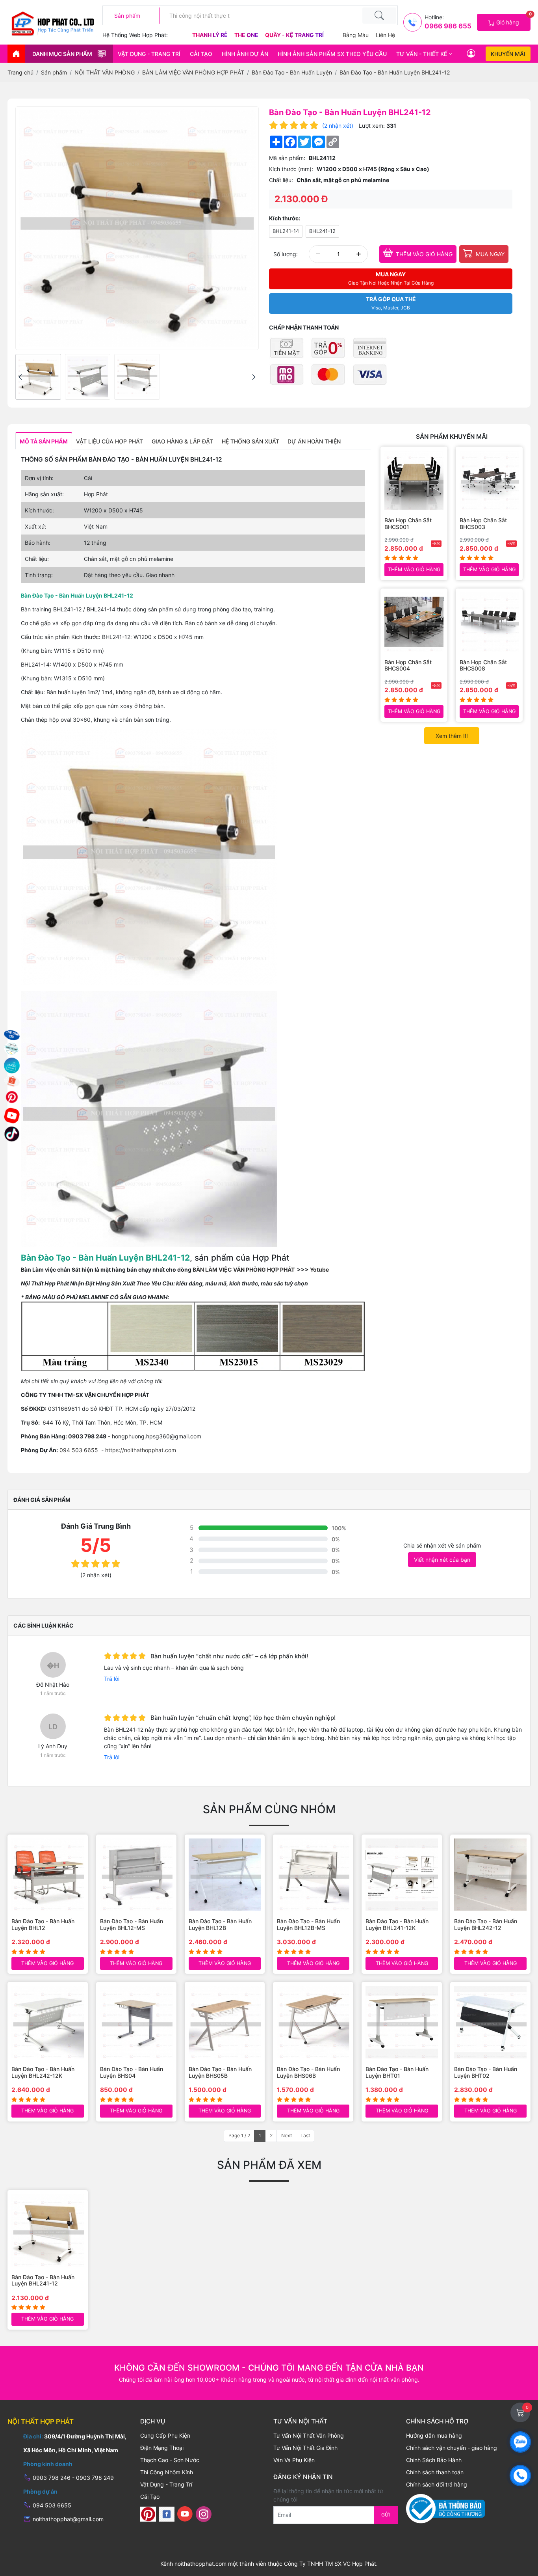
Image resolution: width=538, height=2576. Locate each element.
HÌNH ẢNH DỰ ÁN (245, 54)
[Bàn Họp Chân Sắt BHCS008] (489, 622)
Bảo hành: (38, 543)
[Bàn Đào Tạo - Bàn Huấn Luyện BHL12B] (225, 1875)
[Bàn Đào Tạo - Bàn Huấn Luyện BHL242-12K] (48, 2022)
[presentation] (20, 377)
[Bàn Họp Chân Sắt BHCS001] (414, 480)
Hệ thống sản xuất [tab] (250, 441)
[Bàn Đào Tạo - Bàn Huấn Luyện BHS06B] (313, 2022)
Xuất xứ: (36, 526)
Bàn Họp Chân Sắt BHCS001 (408, 524)
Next (287, 2135)
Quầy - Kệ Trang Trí (294, 35)
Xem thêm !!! (452, 736)
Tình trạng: (39, 575)
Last (305, 2135)
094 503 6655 (80, 1450)
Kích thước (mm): (291, 169)
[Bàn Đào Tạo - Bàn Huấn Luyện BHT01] (402, 2022)
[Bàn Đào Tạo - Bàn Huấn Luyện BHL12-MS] (136, 1875)
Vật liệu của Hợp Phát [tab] (109, 441)
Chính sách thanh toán (435, 2472)
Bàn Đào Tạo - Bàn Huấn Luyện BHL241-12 (43, 2281)
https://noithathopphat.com (141, 1450)
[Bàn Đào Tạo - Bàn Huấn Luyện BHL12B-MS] (313, 1875)
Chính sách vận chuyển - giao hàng (452, 2448)
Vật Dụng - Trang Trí (149, 54)
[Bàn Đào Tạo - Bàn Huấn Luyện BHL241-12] (38, 377)
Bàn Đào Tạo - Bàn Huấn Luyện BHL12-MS (132, 1925)
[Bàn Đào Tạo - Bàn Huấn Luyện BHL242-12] (490, 1875)
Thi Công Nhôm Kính (167, 2472)
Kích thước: (285, 218)
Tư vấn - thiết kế (422, 54)
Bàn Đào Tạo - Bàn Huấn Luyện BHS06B (308, 2072)
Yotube (319, 1269)
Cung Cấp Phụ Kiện (165, 2435)
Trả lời (112, 1679)
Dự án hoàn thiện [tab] (314, 441)
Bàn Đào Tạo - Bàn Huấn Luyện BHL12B (220, 1925)
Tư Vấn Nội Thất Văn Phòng (309, 2435)
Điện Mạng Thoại (162, 2448)
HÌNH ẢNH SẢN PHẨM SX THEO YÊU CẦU (332, 54)
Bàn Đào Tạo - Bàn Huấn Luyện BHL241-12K (397, 1925)
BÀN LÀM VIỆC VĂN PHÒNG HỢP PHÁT (244, 1269)
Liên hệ (385, 35)
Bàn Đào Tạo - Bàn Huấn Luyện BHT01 (397, 2072)
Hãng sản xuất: (44, 494)
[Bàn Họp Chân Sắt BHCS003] (489, 480)
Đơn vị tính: (39, 478)
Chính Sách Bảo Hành (434, 2460)
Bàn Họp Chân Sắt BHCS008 (483, 666)
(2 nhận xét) (338, 126)
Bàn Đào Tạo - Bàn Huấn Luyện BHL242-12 (486, 1925)
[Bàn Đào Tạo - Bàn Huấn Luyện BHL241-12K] (402, 1875)
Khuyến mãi (508, 54)
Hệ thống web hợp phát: (135, 35)
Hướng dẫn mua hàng (434, 2435)
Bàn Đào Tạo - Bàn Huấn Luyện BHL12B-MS (308, 1925)
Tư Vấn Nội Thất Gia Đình (305, 2448)
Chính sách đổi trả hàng (437, 2484)
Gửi (386, 2515)
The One (247, 35)
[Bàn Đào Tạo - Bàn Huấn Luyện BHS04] (136, 2022)
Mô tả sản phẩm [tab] (44, 441)
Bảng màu (356, 35)
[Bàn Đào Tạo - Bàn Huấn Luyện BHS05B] (225, 2022)
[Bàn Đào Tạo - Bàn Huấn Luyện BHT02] (490, 2022)
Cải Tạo (201, 54)
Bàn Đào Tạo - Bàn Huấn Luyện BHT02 (486, 2072)
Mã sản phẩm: (287, 158)
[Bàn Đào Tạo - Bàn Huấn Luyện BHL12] (48, 1875)
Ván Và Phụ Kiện (294, 2460)
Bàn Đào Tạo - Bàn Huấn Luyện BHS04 (132, 2072)
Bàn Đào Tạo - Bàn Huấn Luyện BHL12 (43, 1925)
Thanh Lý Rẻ (211, 35)
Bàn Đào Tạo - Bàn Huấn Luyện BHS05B (220, 2072)
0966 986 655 (448, 26)
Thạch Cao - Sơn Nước (170, 2460)
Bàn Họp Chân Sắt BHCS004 (408, 666)
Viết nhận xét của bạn (442, 1560)
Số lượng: (286, 254)
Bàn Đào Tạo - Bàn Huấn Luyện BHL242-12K (43, 2072)
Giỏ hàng (513, 20)
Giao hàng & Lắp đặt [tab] (182, 441)
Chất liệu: (281, 180)
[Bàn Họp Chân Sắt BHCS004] (414, 622)
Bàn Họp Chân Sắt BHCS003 (483, 524)
